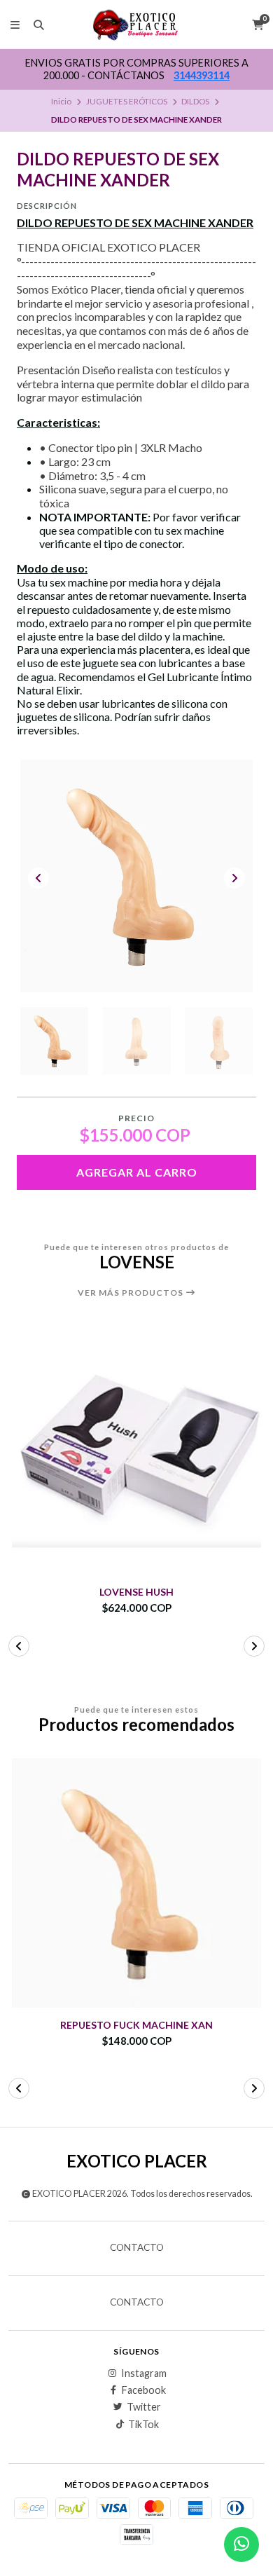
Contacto (137, 2248)
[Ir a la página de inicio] (137, 25)
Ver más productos (132, 1293)
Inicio (61, 101)
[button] (19, 1646)
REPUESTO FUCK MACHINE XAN (136, 2025)
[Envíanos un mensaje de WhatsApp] (241, 2544)
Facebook (144, 2390)
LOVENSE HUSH (136, 1592)
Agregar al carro (137, 1172)
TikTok (143, 2425)
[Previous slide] (38, 878)
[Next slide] (234, 878)
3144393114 (204, 75)
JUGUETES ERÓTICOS (127, 101)
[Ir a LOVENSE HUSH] (136, 1450)
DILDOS (195, 101)
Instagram (144, 2373)
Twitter (144, 2407)
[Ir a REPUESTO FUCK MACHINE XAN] (136, 1883)
